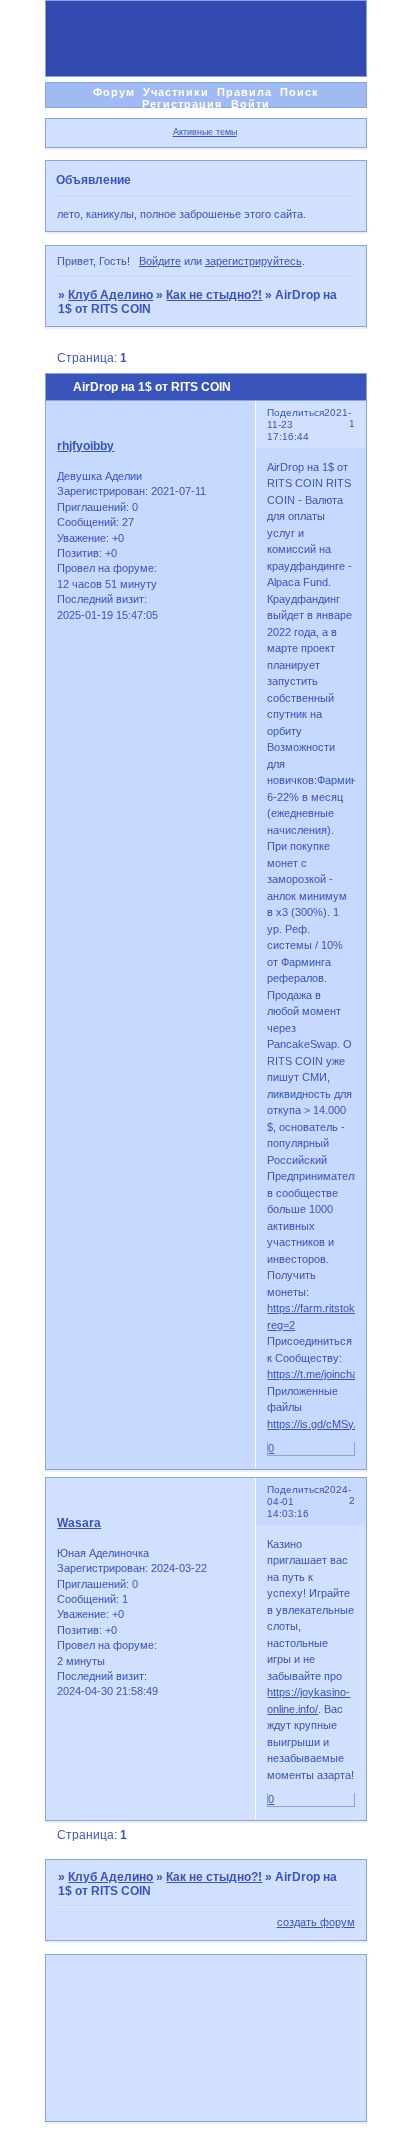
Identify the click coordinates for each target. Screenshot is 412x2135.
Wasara (79, 1523)
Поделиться (295, 412)
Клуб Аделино (110, 295)
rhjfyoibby (85, 446)
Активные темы (205, 132)
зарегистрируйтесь (253, 261)
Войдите (160, 261)
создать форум (316, 1922)
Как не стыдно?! (214, 295)
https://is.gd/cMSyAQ (318, 1424)
